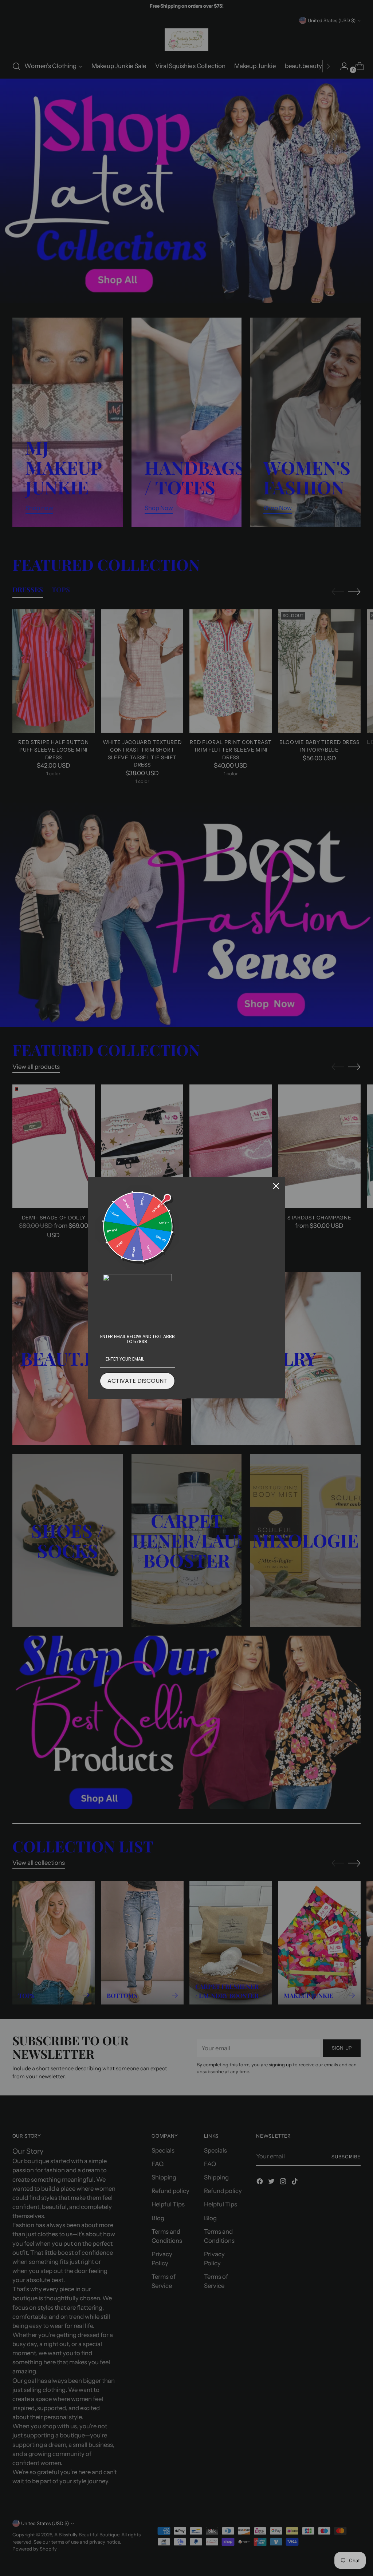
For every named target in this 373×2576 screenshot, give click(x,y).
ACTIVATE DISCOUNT (137, 1381)
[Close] (276, 1186)
